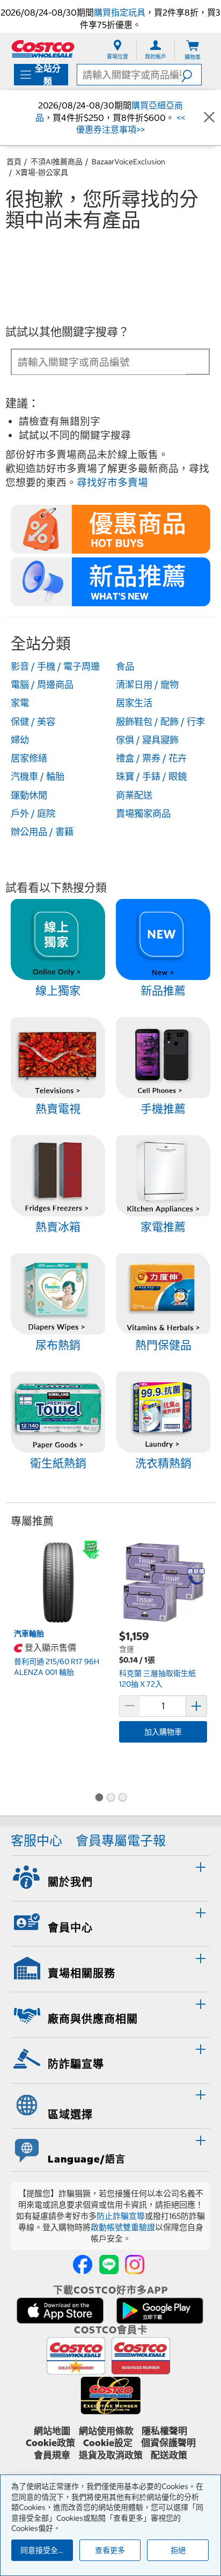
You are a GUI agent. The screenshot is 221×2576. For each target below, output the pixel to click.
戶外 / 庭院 (33, 814)
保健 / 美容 (33, 722)
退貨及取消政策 (111, 2455)
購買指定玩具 (120, 12)
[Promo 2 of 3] (110, 1798)
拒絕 (178, 2550)
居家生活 (134, 703)
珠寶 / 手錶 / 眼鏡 (151, 777)
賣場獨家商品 (143, 814)
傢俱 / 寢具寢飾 (147, 740)
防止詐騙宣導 (121, 2216)
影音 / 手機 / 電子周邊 (55, 666)
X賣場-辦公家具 (42, 172)
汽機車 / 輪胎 (38, 777)
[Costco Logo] (43, 49)
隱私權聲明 (164, 2431)
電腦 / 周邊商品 (42, 685)
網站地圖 (52, 2431)
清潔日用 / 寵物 (147, 685)
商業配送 (134, 795)
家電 (20, 703)
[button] (191, 75)
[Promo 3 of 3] (122, 1798)
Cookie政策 (50, 2443)
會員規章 (52, 2455)
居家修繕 (29, 758)
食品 (125, 666)
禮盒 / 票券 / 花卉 (151, 758)
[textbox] (99, 362)
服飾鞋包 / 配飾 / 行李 (160, 722)
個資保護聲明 (168, 2443)
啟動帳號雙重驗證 (123, 2227)
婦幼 (20, 740)
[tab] (110, 1877)
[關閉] (209, 118)
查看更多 (110, 2550)
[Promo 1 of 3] (99, 1798)
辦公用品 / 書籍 (42, 832)
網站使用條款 (106, 2431)
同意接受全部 (43, 2550)
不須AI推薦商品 (57, 162)
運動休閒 (29, 795)
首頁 (14, 162)
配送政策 (169, 2455)
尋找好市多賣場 (112, 482)
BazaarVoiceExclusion (128, 162)
